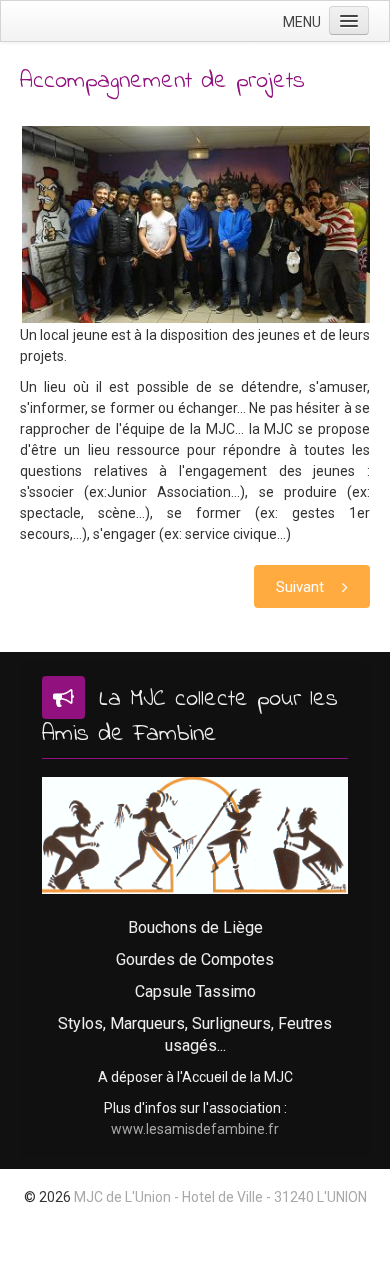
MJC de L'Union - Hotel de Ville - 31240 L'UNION (220, 1197)
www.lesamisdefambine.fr (195, 1129)
